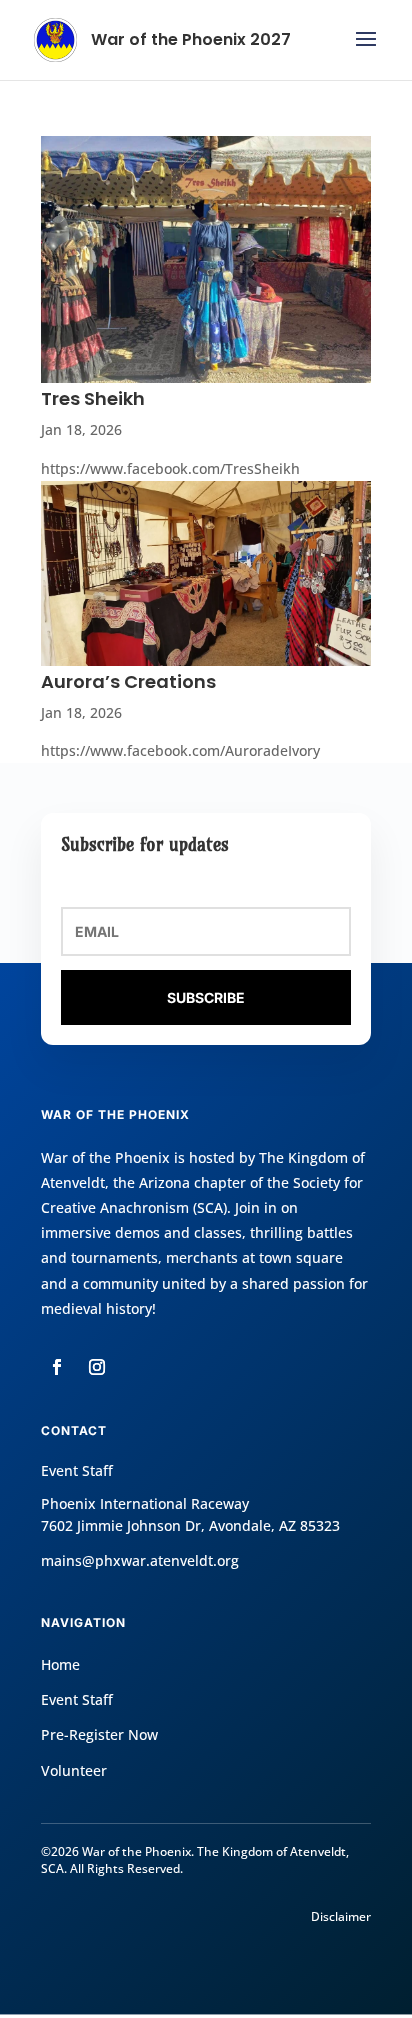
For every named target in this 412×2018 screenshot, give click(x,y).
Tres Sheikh (93, 398)
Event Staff (77, 1699)
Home (60, 1664)
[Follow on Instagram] (97, 1367)
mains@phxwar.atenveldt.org (140, 1560)
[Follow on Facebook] (57, 1367)
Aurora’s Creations (128, 681)
